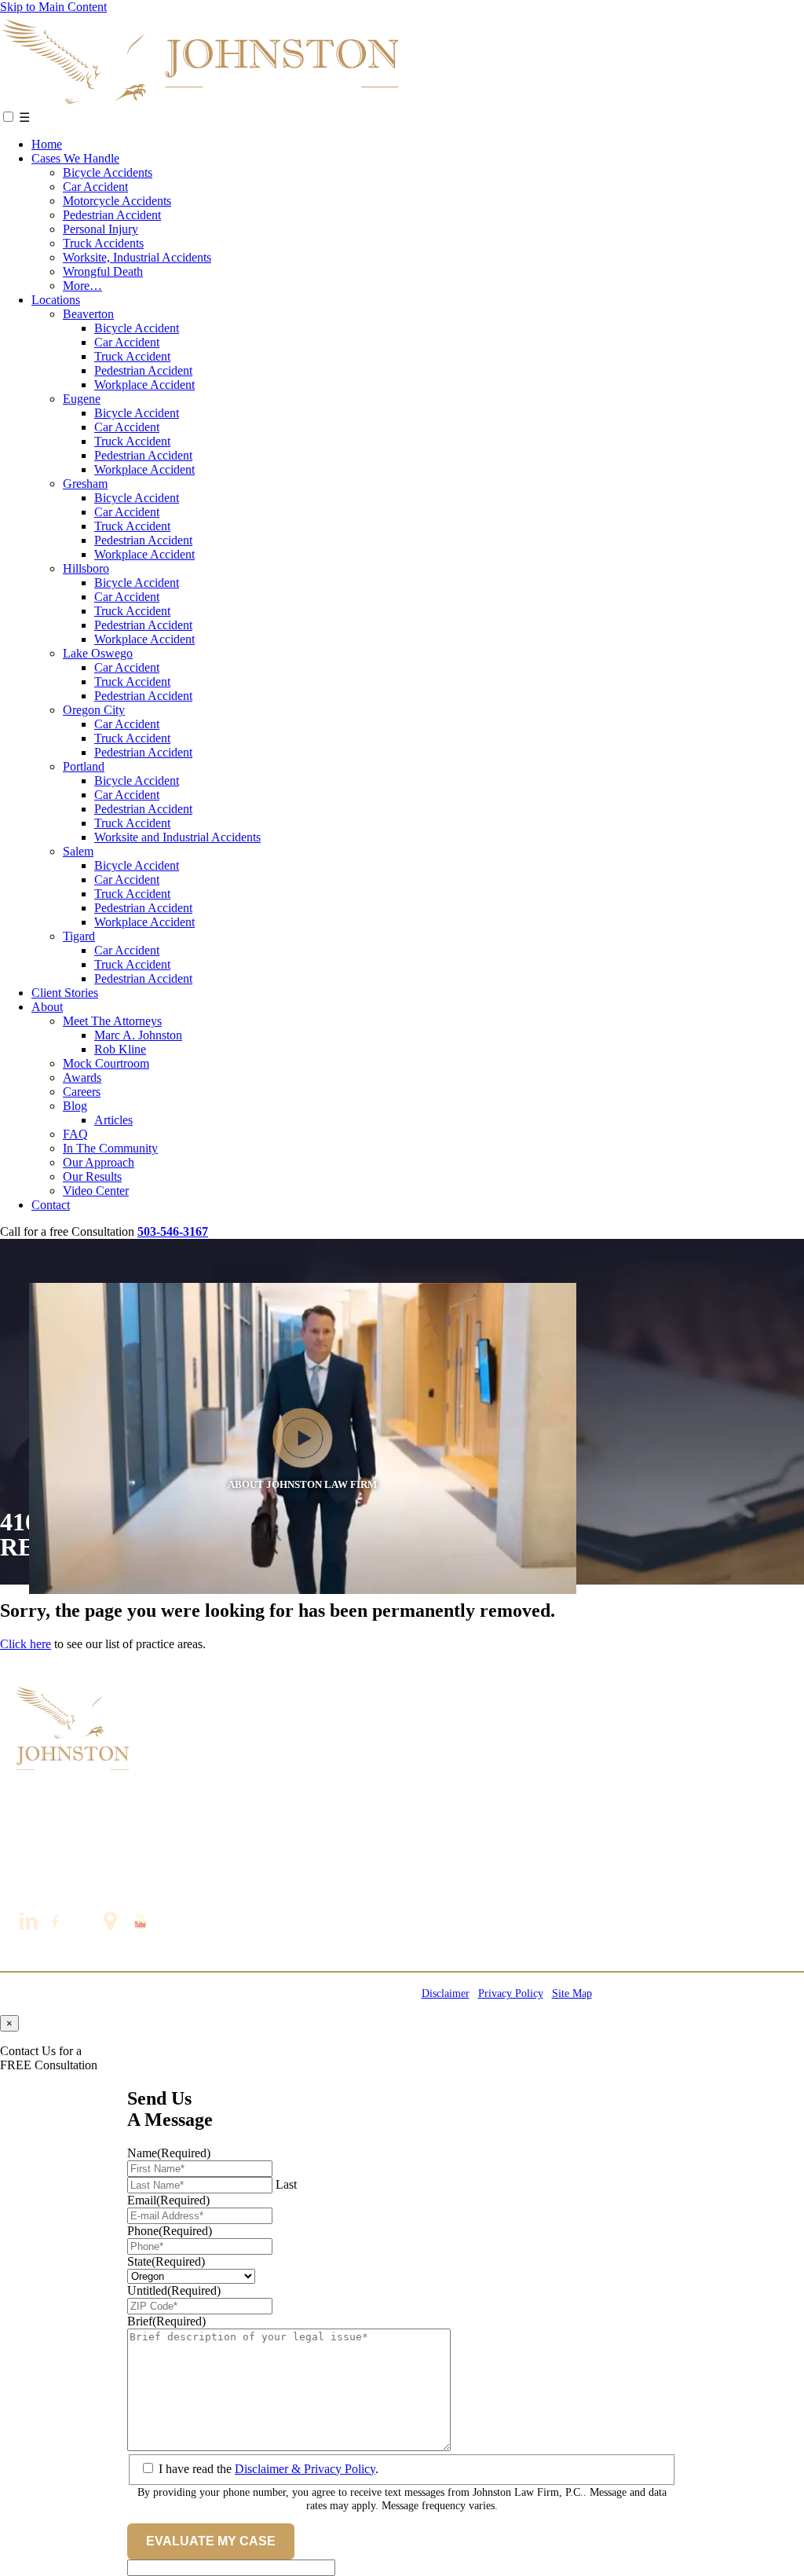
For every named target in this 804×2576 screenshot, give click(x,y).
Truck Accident (132, 356)
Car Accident (95, 187)
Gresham (85, 484)
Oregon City (94, 710)
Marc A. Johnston (138, 1035)
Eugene (82, 399)
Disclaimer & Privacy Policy (305, 2469)
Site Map (572, 1993)
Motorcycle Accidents (117, 201)
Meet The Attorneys (112, 1021)
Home (47, 144)
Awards (82, 1077)
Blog (75, 1106)
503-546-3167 (47, 1880)
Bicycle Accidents (108, 172)
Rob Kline (120, 1049)
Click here (26, 1644)
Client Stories (65, 993)
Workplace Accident (144, 385)
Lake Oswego (98, 653)
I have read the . (269, 2469)
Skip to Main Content (53, 7)
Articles (113, 1120)
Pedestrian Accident (112, 215)
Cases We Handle (75, 158)
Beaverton (88, 314)
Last (286, 2184)
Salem (78, 851)
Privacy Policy (511, 1993)
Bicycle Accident (137, 328)
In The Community (110, 1148)
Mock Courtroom (106, 1063)
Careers (82, 1092)
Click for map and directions (87, 1854)
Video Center (96, 1191)
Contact (51, 1205)
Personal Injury (100, 229)
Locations (56, 300)
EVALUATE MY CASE (211, 2541)
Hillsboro (86, 568)
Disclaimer (446, 1993)
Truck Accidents (103, 243)
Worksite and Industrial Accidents (177, 837)
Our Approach (99, 1162)
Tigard (79, 936)
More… (82, 286)
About (47, 1007)
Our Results (92, 1176)
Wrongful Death (103, 271)
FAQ (75, 1134)
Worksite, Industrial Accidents (137, 257)
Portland (84, 766)
